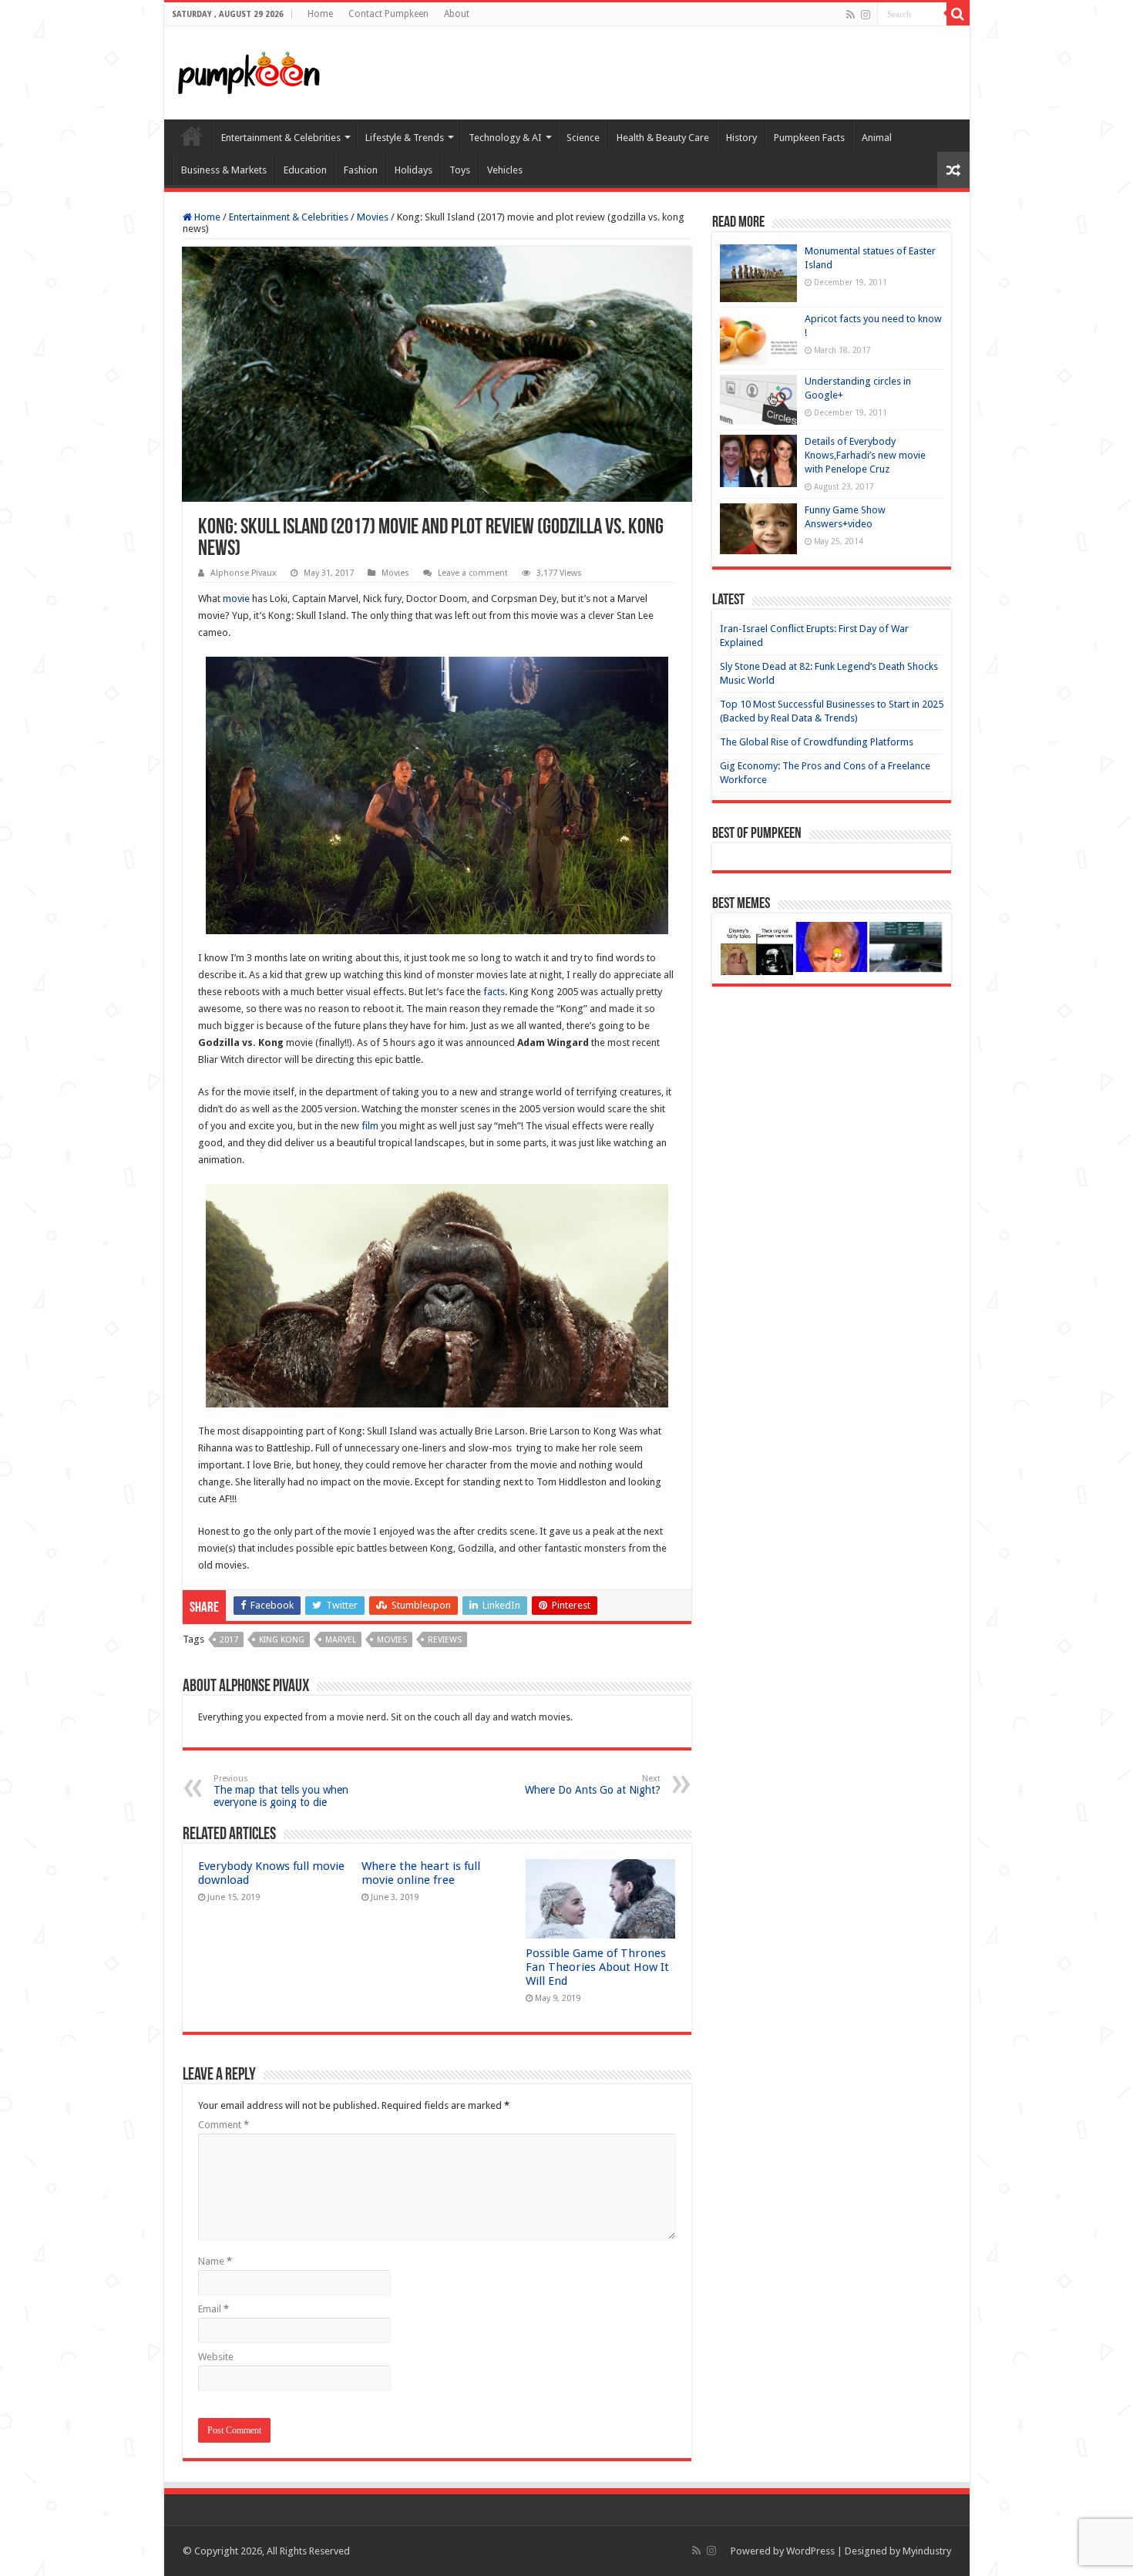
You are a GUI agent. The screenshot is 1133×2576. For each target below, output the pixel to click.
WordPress (810, 2551)
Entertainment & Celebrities (281, 138)
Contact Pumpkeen (388, 14)
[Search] (958, 14)
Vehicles (505, 170)
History (741, 138)
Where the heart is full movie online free (421, 1873)
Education (305, 170)
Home (320, 14)
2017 (229, 1640)
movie (236, 599)
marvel (341, 1640)
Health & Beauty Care (663, 138)
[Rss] (851, 15)
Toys (460, 170)
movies (392, 1640)
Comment (224, 2125)
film (370, 1126)
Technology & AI (505, 138)
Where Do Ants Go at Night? (593, 1785)
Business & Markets (224, 170)
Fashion (361, 170)
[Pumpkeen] (249, 70)
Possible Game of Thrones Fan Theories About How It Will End (597, 1967)
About (457, 14)
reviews (445, 1640)
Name (215, 2261)
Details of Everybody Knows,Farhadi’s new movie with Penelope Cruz (865, 455)
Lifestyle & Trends (405, 138)
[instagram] (866, 15)
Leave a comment (473, 573)
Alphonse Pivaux (244, 573)
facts (494, 992)
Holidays (414, 170)
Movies (373, 217)
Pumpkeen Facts (809, 138)
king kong (282, 1640)
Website (216, 2357)
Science (583, 138)
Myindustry (927, 2551)
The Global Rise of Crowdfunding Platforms (817, 742)
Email (213, 2309)
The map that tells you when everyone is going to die (281, 1791)
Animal (877, 138)
